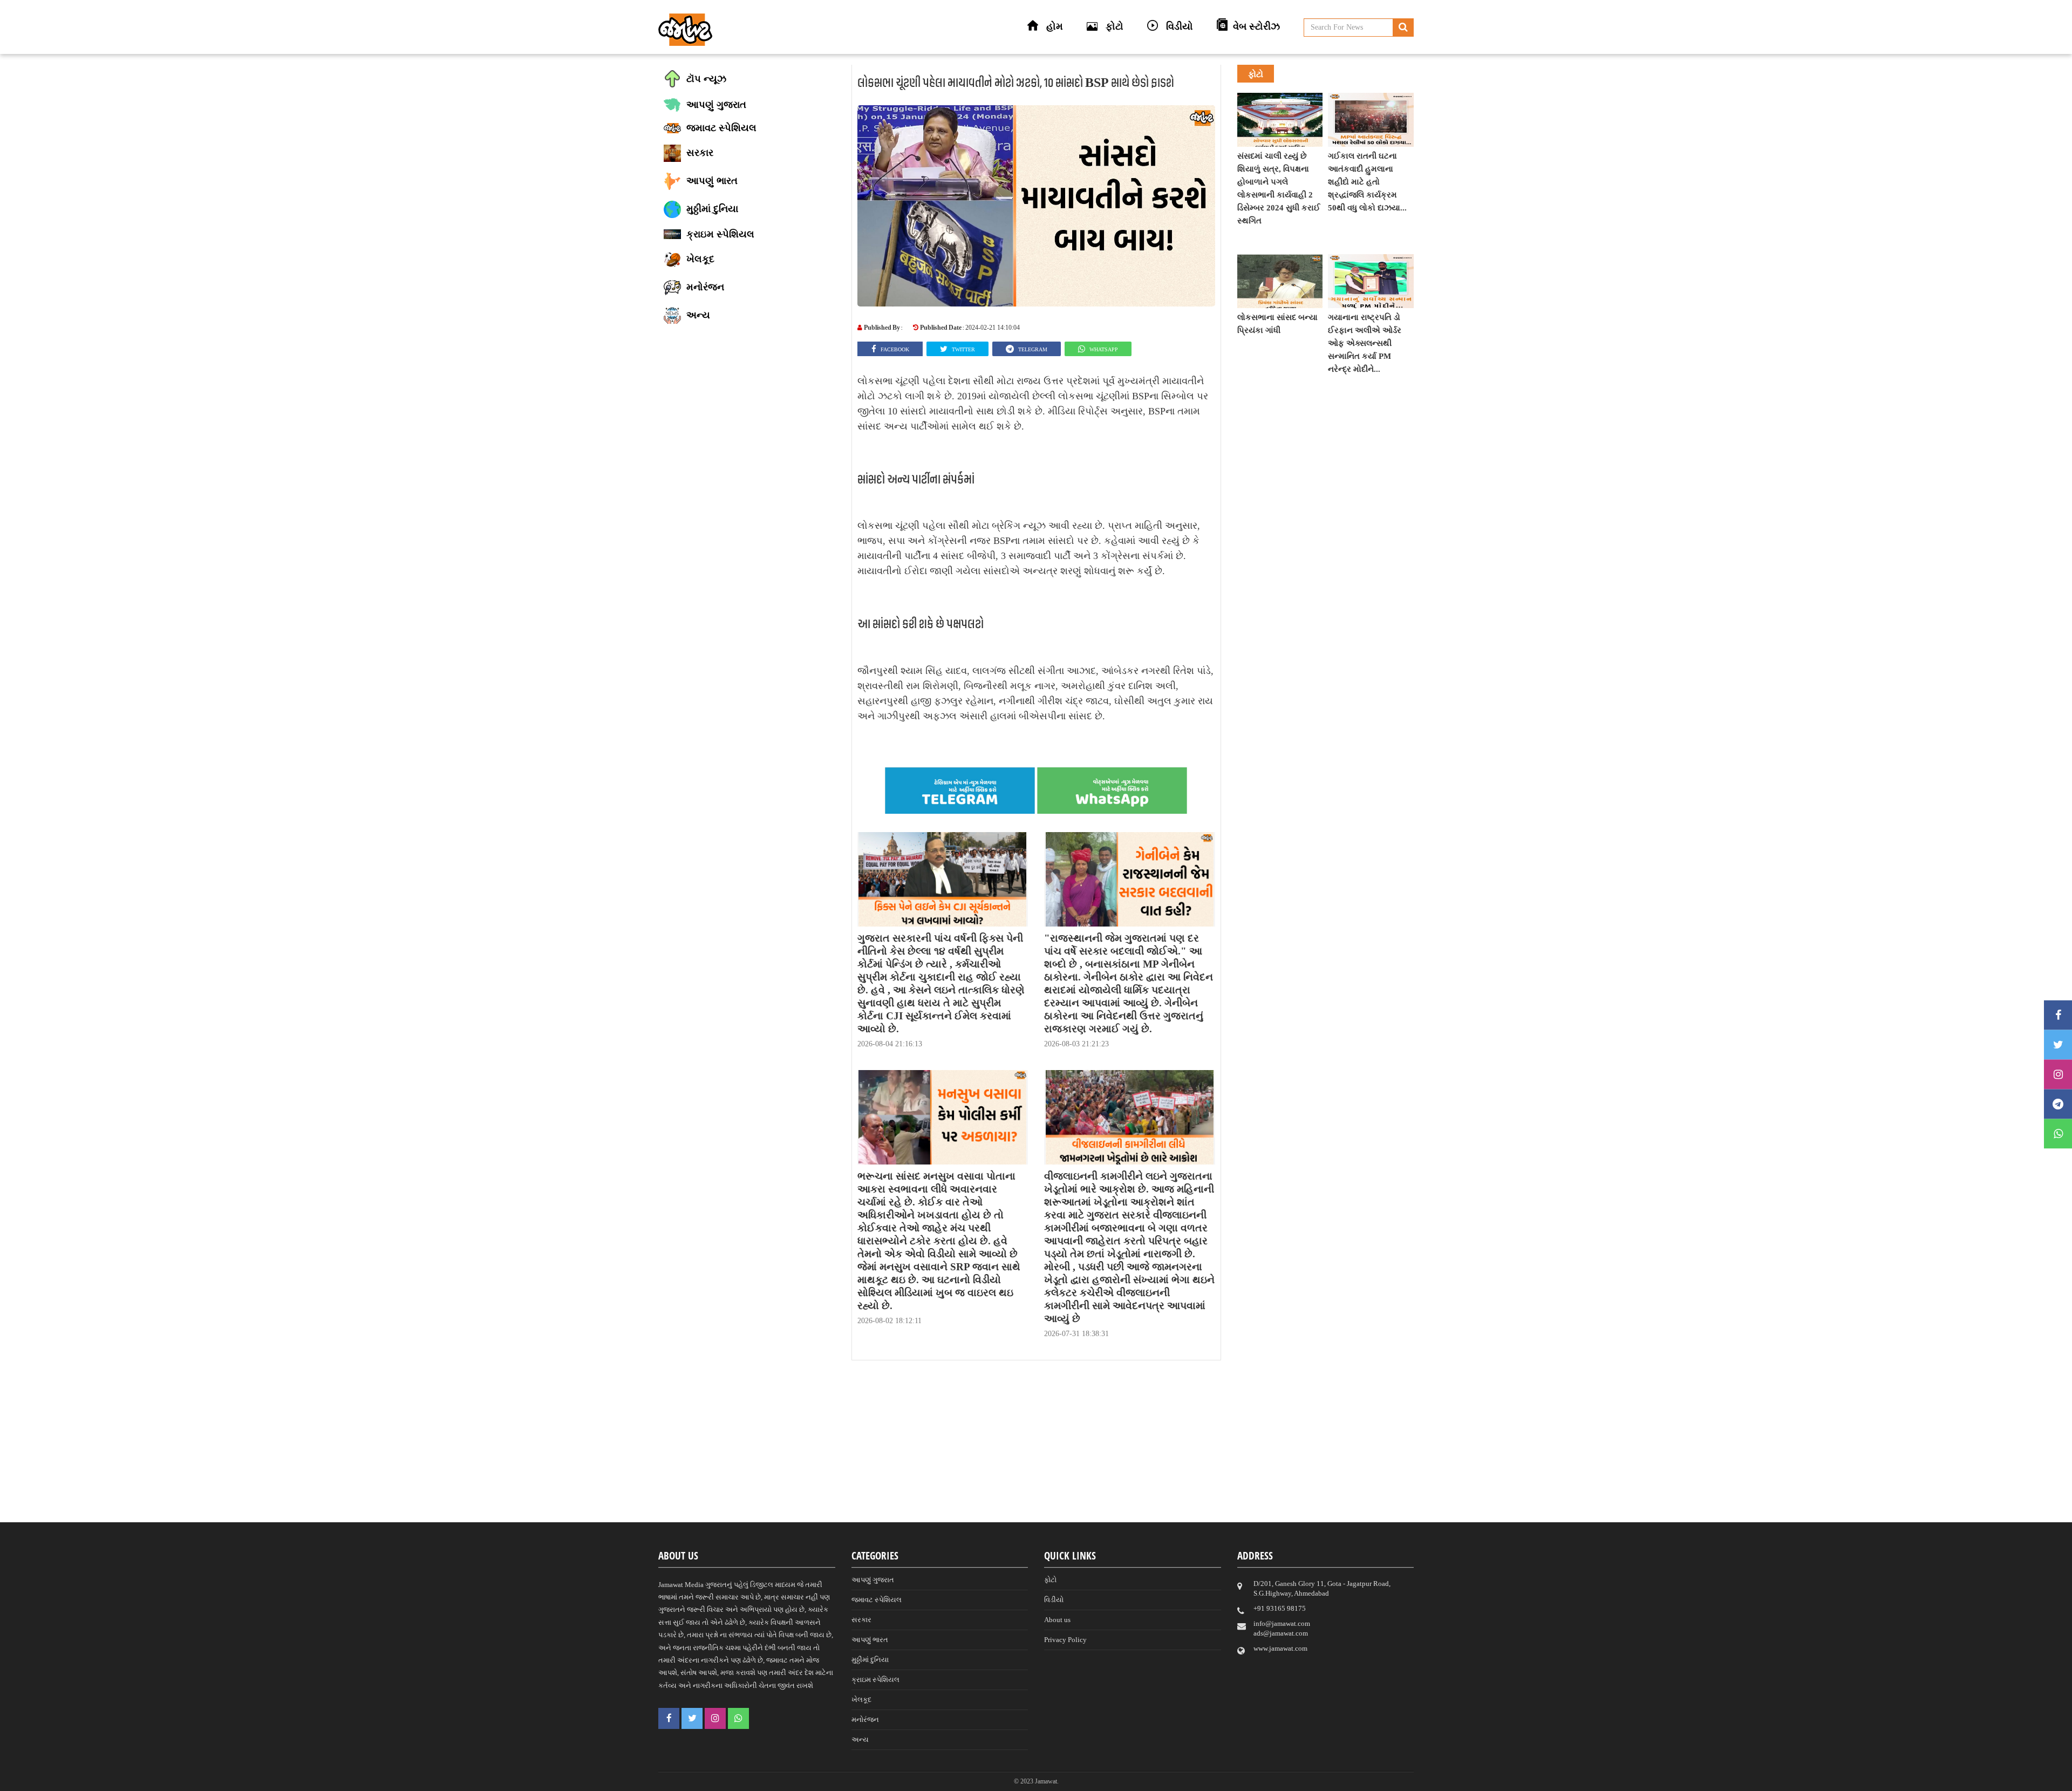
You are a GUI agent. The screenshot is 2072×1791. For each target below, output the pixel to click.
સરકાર (861, 1620)
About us (1057, 1620)
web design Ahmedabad (1092, 1780)
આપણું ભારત (870, 1640)
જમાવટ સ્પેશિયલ (877, 1600)
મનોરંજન (865, 1720)
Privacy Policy (1065, 1640)
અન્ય (860, 1739)
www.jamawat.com (1280, 1648)
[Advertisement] (1036, 1447)
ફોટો (1050, 1580)
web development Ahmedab (1187, 1780)
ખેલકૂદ (861, 1700)
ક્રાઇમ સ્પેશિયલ (875, 1680)
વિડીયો (1054, 1600)
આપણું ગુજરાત (873, 1580)
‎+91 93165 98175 (1280, 1608)
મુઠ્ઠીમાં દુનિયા (870, 1660)
